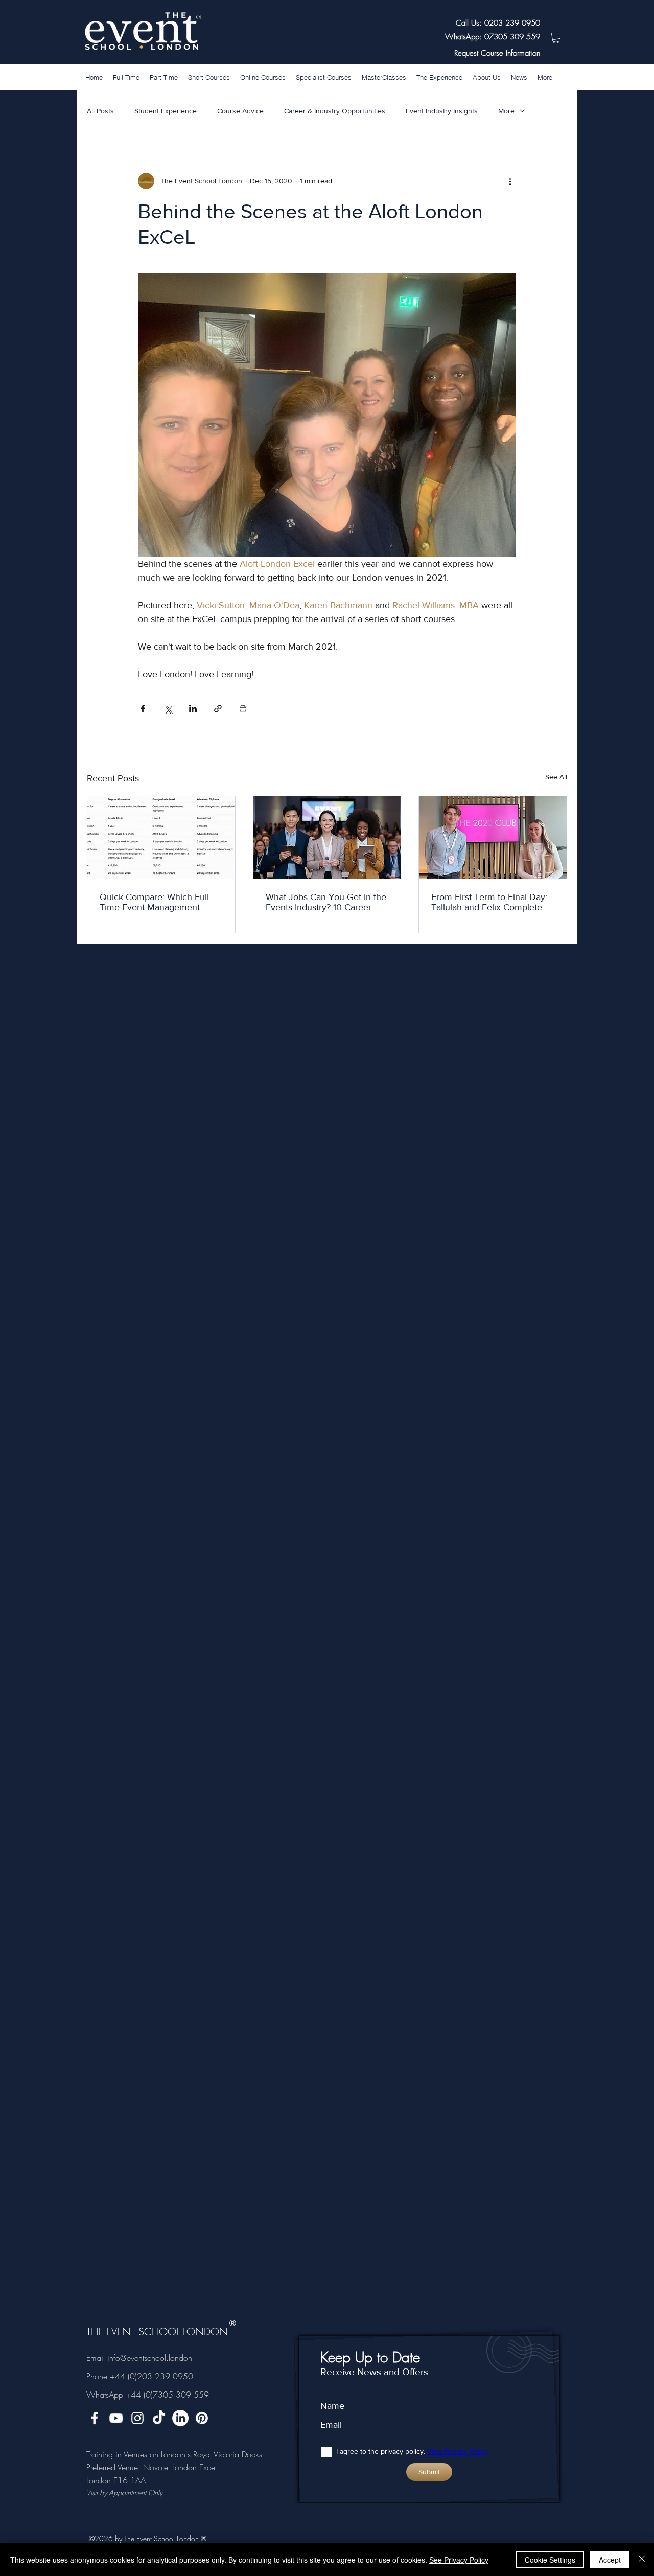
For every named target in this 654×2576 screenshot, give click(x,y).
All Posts (100, 111)
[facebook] (95, 2418)
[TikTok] (159, 2418)
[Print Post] (243, 709)
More (506, 111)
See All (556, 777)
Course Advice (240, 111)
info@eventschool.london (150, 2358)
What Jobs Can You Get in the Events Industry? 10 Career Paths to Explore (326, 902)
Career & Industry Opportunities (335, 111)
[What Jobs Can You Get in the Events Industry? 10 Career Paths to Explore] (327, 838)
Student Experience (166, 111)
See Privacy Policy (459, 2560)
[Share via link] (218, 709)
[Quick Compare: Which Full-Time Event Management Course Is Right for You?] (161, 838)
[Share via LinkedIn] (193, 709)
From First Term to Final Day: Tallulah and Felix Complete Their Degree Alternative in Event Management (489, 902)
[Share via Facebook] (143, 709)
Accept (610, 2560)
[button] (556, 38)
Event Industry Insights (442, 111)
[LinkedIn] (180, 2418)
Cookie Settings (550, 2560)
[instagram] (137, 2418)
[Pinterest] (202, 2418)
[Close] (642, 2560)
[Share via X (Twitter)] (168, 709)
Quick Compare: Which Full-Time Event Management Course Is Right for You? (156, 902)
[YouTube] (116, 2418)
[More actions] (510, 181)
